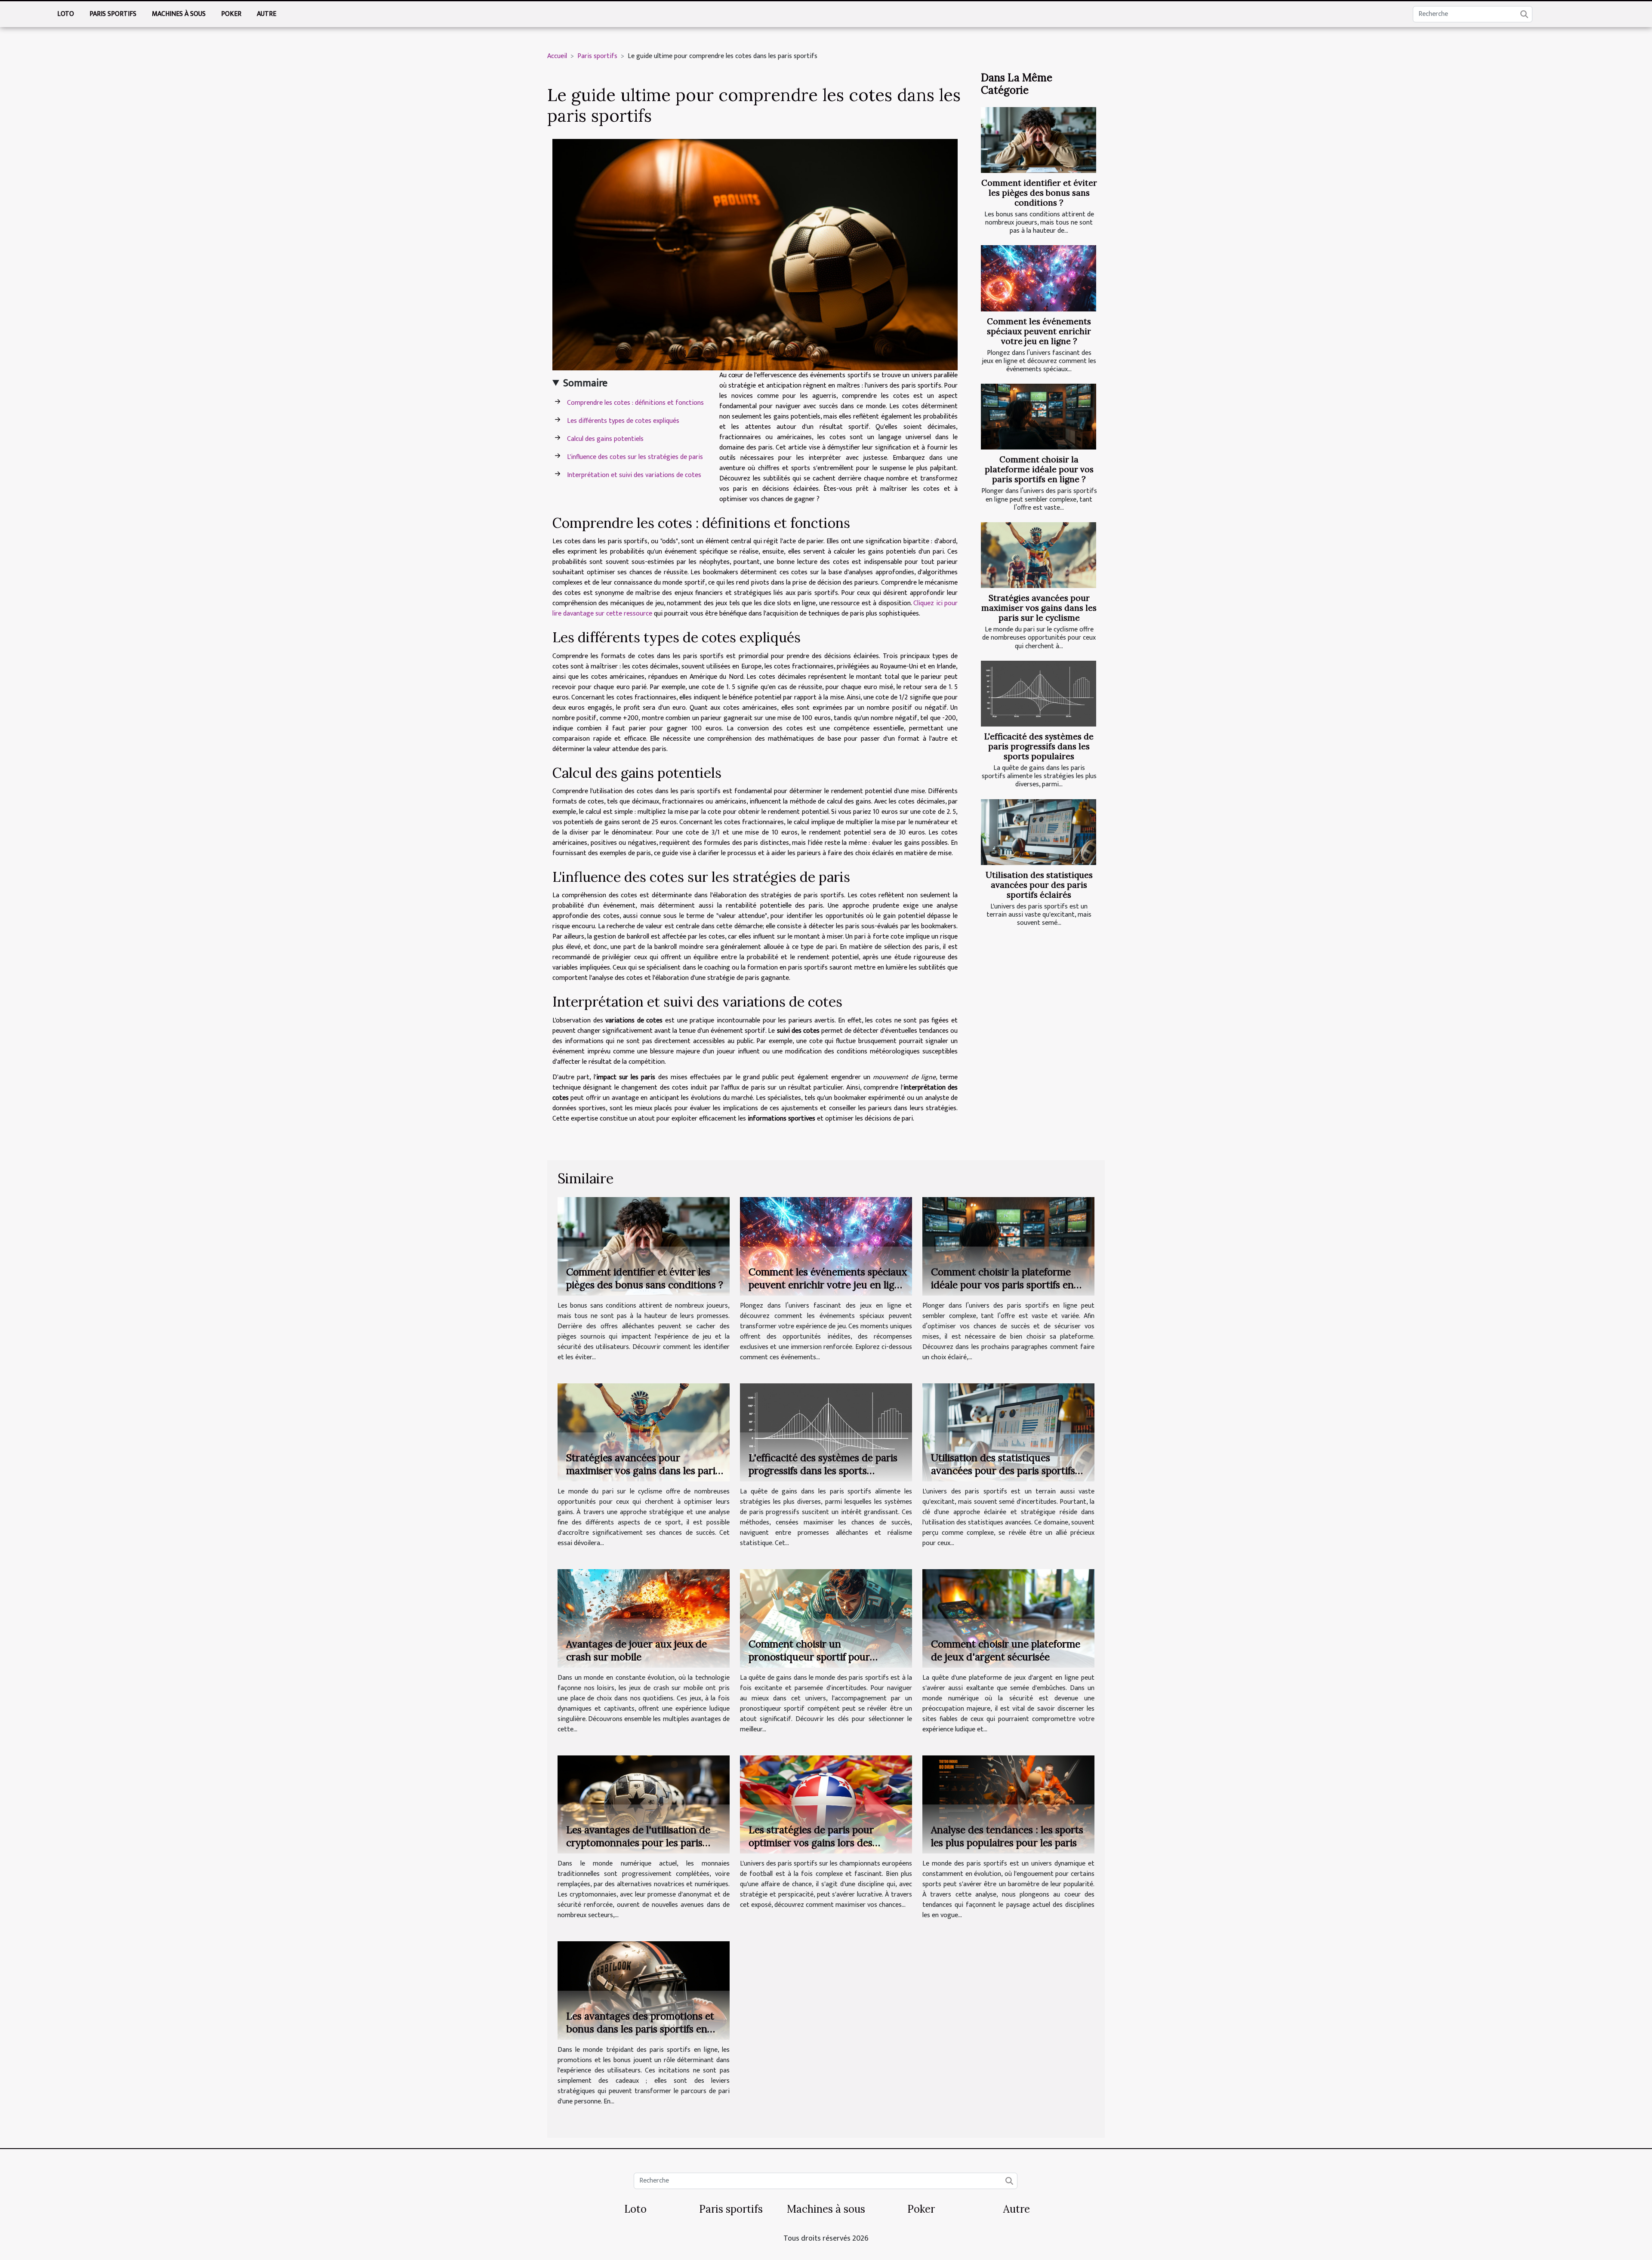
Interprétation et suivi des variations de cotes (634, 475)
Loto (66, 14)
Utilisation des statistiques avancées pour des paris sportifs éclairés (1039, 885)
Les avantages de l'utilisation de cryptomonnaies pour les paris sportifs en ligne (638, 1843)
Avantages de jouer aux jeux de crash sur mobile (636, 1650)
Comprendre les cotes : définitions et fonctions (635, 403)
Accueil (557, 56)
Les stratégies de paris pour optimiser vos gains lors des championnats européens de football (812, 1849)
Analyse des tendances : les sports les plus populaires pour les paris (1007, 1836)
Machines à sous (179, 14)
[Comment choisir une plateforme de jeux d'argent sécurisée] (1008, 1618)
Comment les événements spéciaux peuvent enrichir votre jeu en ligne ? (1039, 331)
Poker (231, 14)
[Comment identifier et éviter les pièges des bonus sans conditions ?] (1039, 140)
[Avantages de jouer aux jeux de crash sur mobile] (644, 1618)
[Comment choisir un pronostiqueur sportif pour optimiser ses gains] (826, 1618)
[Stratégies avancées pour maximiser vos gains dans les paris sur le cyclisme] (1039, 555)
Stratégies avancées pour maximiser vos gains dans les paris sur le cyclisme (1039, 608)
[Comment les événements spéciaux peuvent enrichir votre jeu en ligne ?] (1039, 278)
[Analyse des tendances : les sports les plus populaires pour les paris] (1008, 1804)
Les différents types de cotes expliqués (623, 421)
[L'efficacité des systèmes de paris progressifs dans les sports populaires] (1039, 694)
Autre (267, 14)
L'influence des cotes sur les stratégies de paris (635, 457)
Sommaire (585, 383)
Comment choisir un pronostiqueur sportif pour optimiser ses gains (809, 1657)
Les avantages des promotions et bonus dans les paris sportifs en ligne (640, 2029)
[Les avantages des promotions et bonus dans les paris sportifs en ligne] (644, 1990)
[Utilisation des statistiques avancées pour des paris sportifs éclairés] (1039, 832)
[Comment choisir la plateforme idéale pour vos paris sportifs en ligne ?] (1039, 417)
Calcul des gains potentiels (605, 439)
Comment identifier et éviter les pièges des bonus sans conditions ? (1039, 193)
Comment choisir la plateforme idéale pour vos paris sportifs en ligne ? (1039, 469)
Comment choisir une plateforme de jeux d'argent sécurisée (1006, 1650)
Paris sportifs (113, 14)
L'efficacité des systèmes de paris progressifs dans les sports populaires (1039, 746)
